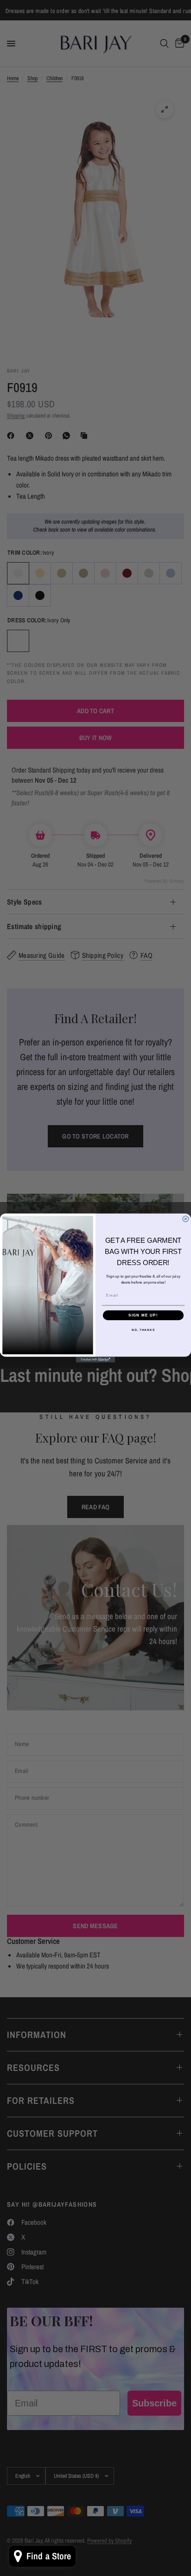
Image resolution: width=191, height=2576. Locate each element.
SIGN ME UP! (143, 1315)
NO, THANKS (143, 1330)
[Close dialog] (186, 1219)
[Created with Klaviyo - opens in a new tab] (96, 1360)
